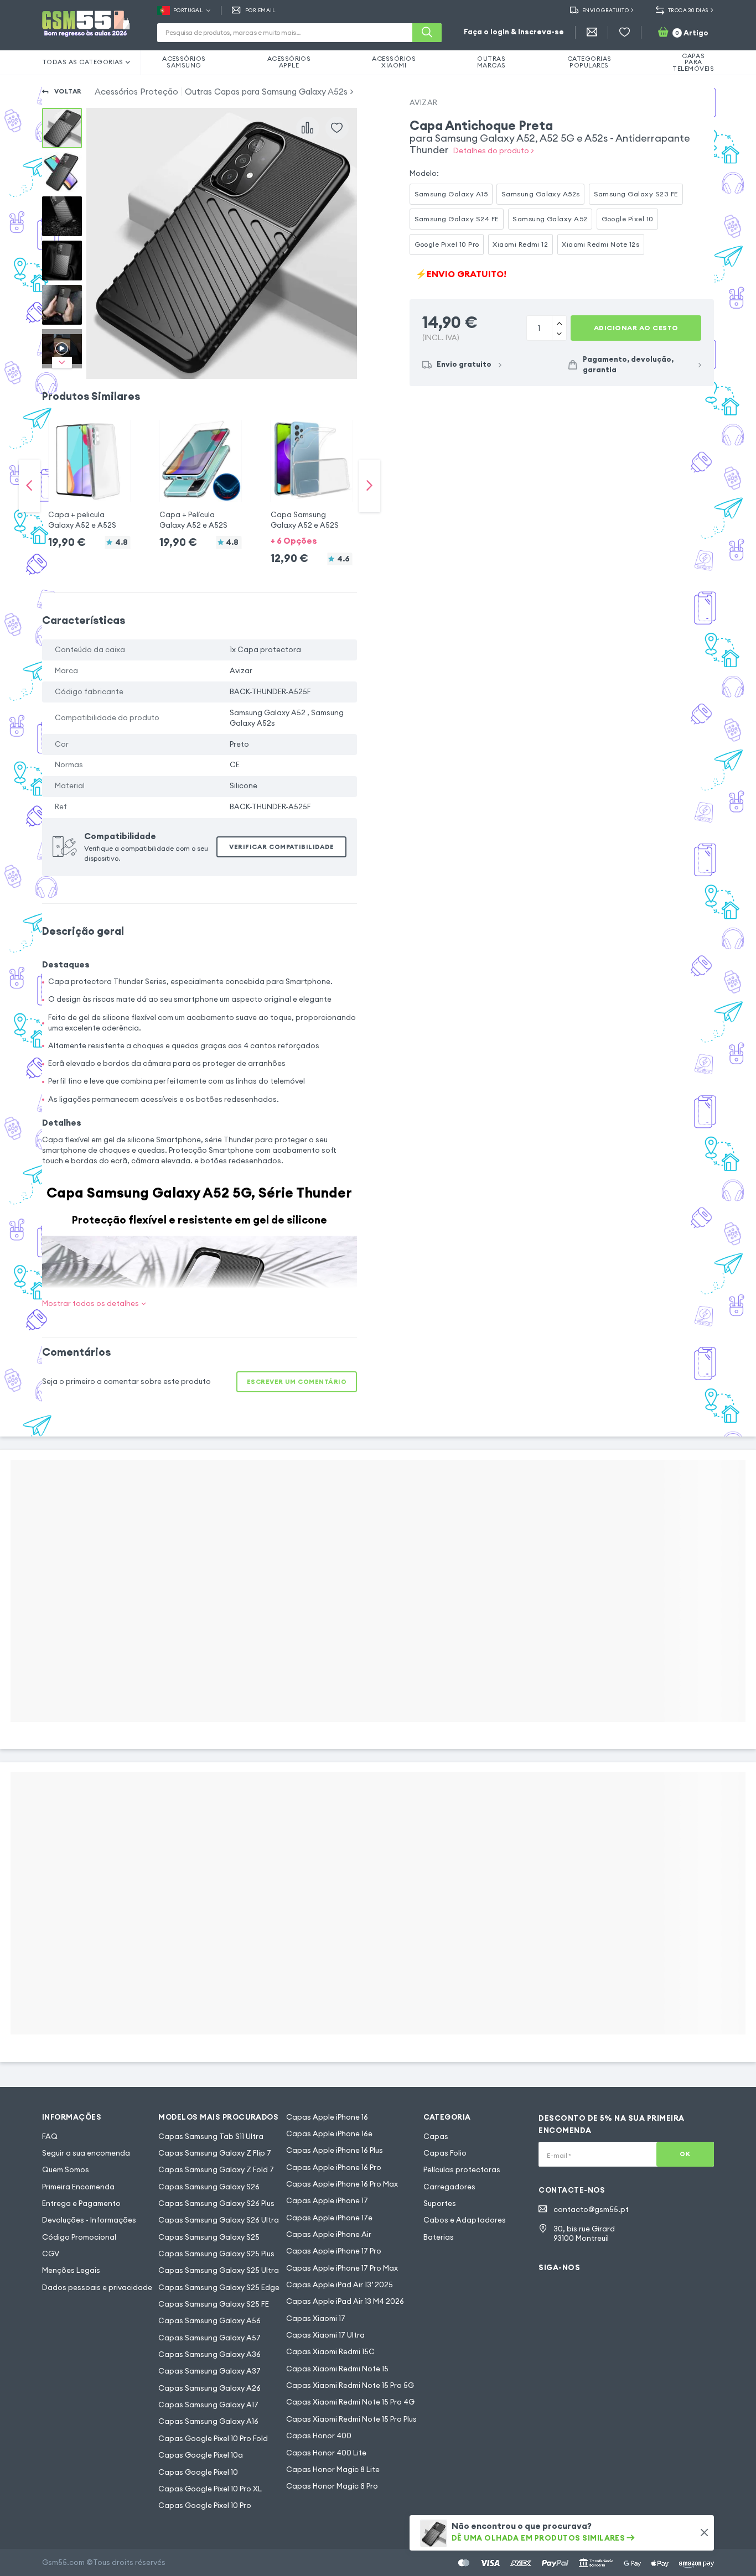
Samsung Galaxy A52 (550, 219)
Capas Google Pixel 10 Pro (205, 2505)
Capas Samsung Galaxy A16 (208, 2421)
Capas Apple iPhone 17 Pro (334, 2251)
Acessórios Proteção (136, 92)
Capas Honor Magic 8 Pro (332, 2486)
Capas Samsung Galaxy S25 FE (214, 2304)
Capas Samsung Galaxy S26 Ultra (219, 2220)
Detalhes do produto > (494, 151)
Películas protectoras (462, 2170)
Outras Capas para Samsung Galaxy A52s (266, 92)
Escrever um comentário (297, 1382)
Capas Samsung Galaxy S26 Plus (216, 2203)
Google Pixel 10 (628, 219)
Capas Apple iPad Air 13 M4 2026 (345, 2301)
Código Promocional (79, 2237)
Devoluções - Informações (89, 2220)
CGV (51, 2254)
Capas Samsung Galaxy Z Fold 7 (216, 2170)
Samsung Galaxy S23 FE (636, 194)
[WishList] (625, 32)
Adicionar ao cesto (636, 328)
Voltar (68, 91)
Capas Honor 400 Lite (326, 2453)
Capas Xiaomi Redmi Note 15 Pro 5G (350, 2385)
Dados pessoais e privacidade (97, 2288)
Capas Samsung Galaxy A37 (209, 2371)
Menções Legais (71, 2270)
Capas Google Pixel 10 (198, 2472)
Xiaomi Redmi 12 (520, 244)
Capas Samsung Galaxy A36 (209, 2354)
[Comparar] (308, 128)
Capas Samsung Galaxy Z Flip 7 (215, 2153)
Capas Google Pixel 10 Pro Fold (213, 2439)
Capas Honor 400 (319, 2436)
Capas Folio (445, 2153)
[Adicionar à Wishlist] (337, 128)
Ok (685, 2154)
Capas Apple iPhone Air (329, 2234)
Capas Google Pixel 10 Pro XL (210, 2489)
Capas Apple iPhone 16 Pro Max (342, 2184)
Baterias (439, 2237)
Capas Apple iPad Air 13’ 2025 (340, 2285)
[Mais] (559, 334)
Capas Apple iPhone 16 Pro (334, 2168)
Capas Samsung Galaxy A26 (209, 2388)
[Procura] (427, 33)
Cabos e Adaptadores (465, 2220)
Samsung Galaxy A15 (451, 194)
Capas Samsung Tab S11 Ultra (211, 2137)
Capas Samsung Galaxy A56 (209, 2321)
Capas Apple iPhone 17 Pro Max (342, 2268)
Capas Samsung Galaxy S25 (209, 2237)
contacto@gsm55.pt (591, 2210)
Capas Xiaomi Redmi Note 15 (337, 2369)
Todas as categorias (83, 62)
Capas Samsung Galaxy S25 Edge (219, 2288)
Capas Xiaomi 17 (316, 2319)
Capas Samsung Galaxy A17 (208, 2405)
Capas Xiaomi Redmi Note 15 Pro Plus (351, 2419)
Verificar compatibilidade (281, 847)
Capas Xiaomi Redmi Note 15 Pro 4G (350, 2402)
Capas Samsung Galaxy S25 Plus (216, 2254)
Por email (260, 11)
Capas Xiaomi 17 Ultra (325, 2335)
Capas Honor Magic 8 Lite (333, 2470)
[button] (89, 475)
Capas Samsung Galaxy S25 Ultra (219, 2270)
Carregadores (449, 2187)
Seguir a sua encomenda (86, 2153)
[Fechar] (704, 2533)
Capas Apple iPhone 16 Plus (335, 2150)
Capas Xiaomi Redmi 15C (330, 2352)
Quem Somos (66, 2170)
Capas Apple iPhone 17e (329, 2218)
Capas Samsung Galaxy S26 (209, 2187)
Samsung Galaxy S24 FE (457, 219)
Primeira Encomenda (78, 2187)
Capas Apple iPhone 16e (329, 2134)
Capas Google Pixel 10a (201, 2455)
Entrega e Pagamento (81, 2203)
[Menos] (559, 322)
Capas (436, 2137)
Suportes (440, 2203)
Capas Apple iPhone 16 (327, 2117)
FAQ (50, 2137)
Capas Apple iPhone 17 (327, 2201)
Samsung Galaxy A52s (541, 194)
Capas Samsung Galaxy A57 (209, 2338)
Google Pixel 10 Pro (447, 244)
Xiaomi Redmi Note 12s (600, 244)
